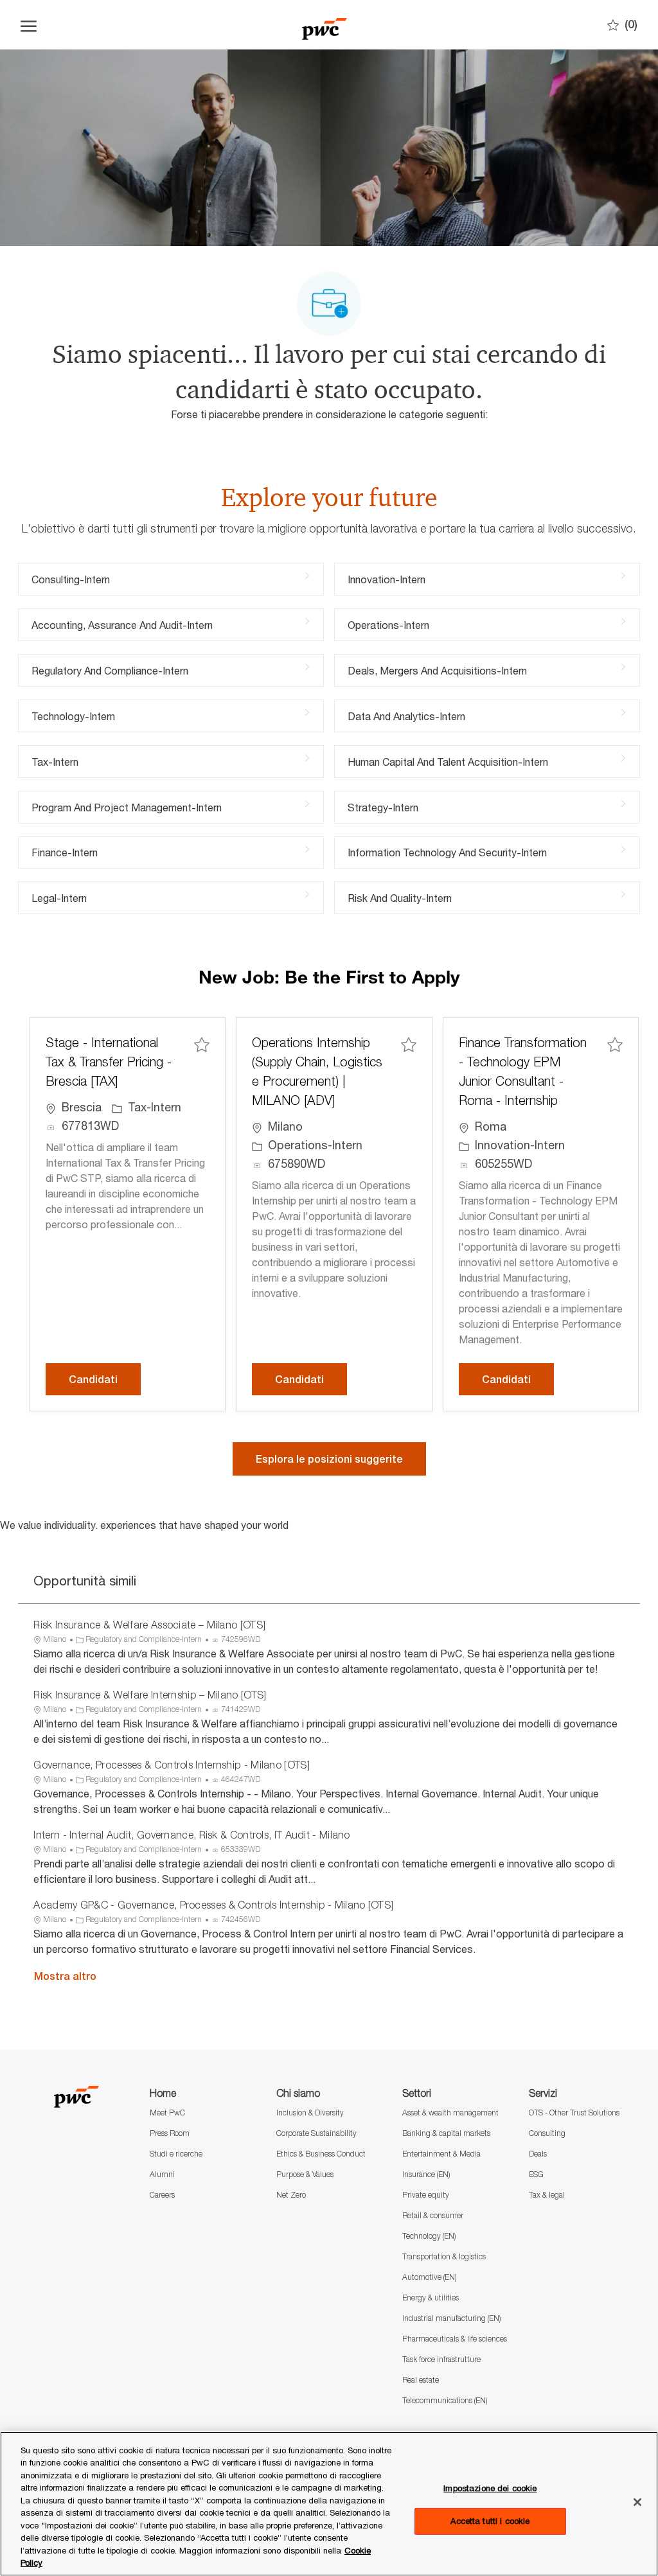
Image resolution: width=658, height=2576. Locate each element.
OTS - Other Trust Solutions (574, 2113)
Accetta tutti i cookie (490, 2521)
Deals (538, 2154)
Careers (162, 2195)
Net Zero (291, 2195)
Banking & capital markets (446, 2133)
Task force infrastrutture (441, 2359)
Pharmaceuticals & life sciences (455, 2339)
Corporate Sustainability (316, 2133)
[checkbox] (202, 1044)
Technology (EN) (429, 2236)
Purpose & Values (305, 2174)
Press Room (170, 2133)
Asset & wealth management (450, 2113)
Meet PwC (167, 2113)
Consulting (547, 2133)
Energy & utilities (431, 2298)
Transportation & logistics (444, 2256)
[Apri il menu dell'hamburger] (29, 25)
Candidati (105, 1379)
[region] (329, 2504)
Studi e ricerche (176, 2154)
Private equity (426, 2195)
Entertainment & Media (441, 2154)
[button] (329, 1459)
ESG (536, 2174)
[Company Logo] (325, 25)
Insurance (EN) (426, 2174)
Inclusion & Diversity (310, 2113)
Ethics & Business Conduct (321, 2154)
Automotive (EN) (429, 2277)
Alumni (162, 2174)
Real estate (421, 2380)
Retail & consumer (433, 2215)
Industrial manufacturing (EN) (451, 2318)
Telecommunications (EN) (445, 2400)
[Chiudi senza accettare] (637, 2502)
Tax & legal (547, 2195)
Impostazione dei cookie (490, 2488)
